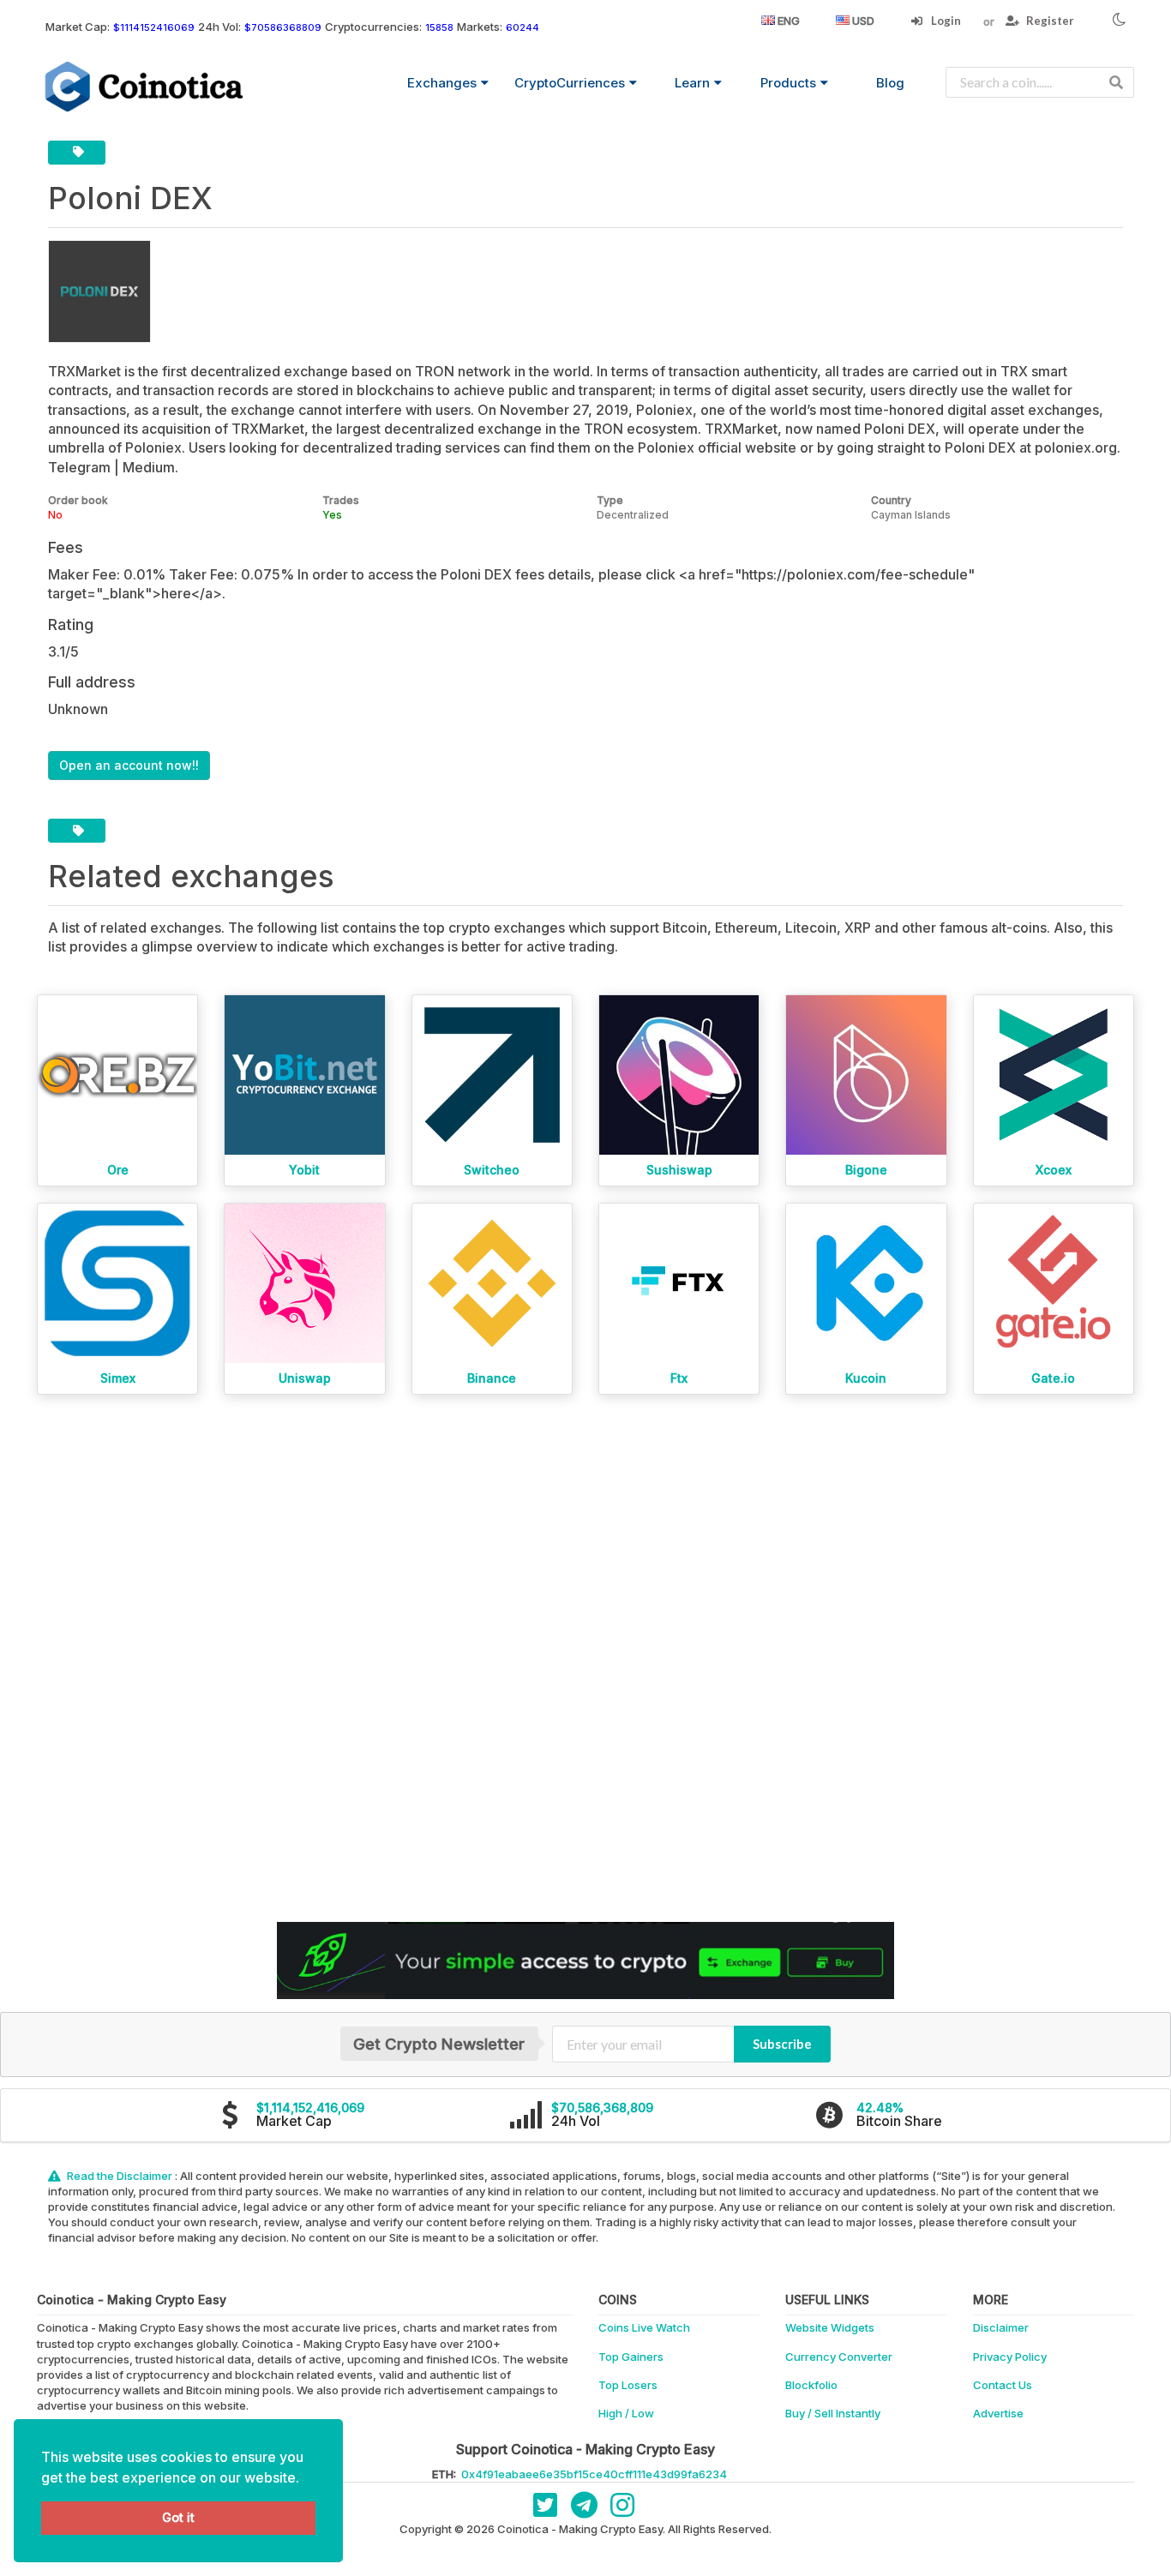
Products (788, 83)
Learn (692, 83)
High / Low (626, 2413)
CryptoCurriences (570, 83)
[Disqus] (585, 1659)
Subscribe (782, 2044)
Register (1049, 21)
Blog (890, 83)
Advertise (998, 2413)
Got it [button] (178, 2517)
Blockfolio (811, 2385)
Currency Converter (839, 2357)
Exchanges (442, 83)
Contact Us (1003, 2385)
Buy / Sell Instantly (833, 2413)
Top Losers (628, 2385)
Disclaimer (1001, 2327)
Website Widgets (830, 2327)
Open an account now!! (129, 765)
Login (945, 21)
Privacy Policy (1010, 2357)
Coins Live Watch (644, 2327)
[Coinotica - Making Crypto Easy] (145, 87)
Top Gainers (631, 2357)
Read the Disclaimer (120, 2176)
